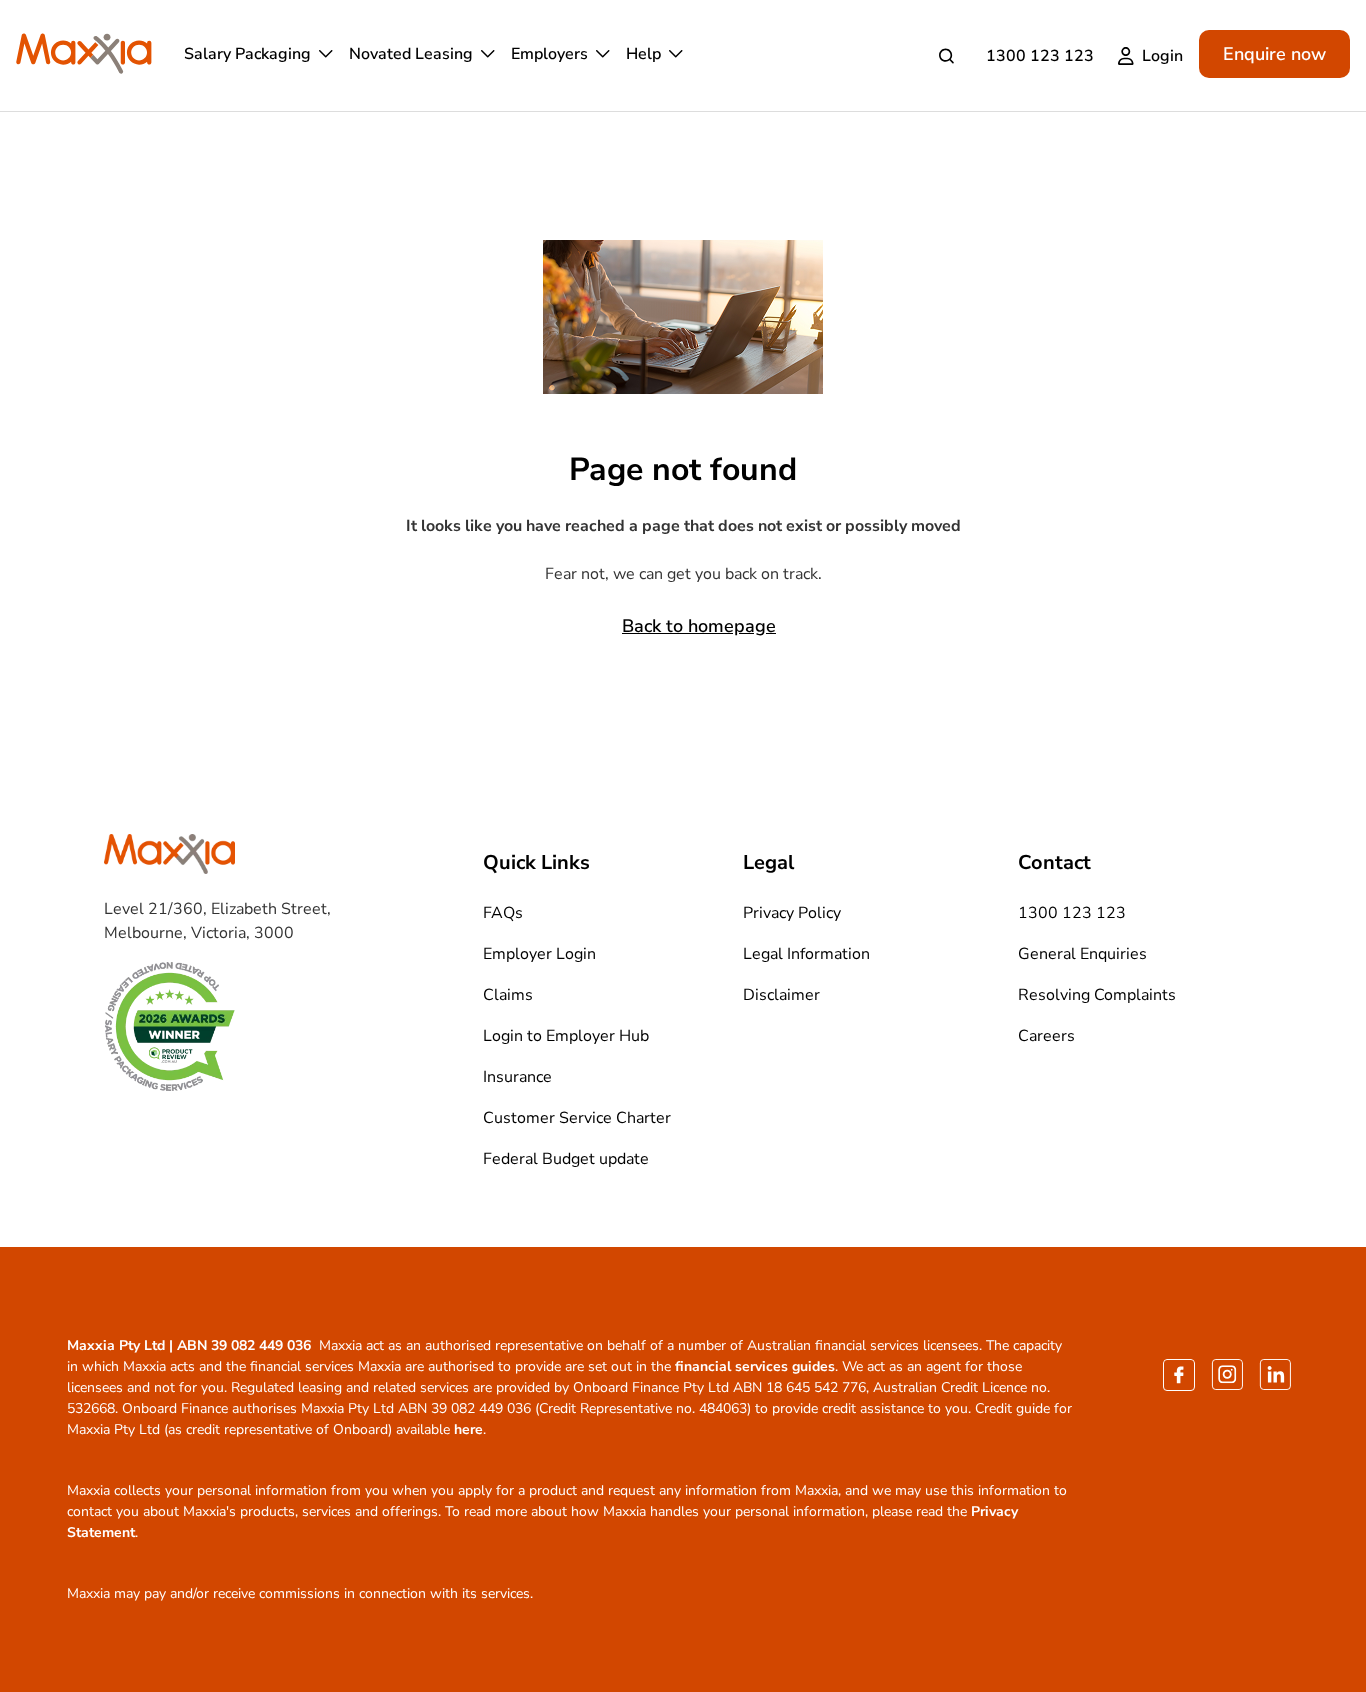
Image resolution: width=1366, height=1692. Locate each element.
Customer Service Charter (577, 1118)
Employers (549, 54)
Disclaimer (781, 995)
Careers (1046, 1036)
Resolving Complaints (1097, 995)
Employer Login (539, 954)
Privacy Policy (792, 913)
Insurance (517, 1077)
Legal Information (806, 954)
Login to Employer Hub (566, 1036)
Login (1162, 56)
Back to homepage (699, 626)
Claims (508, 995)
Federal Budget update (566, 1159)
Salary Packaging (247, 54)
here (468, 1429)
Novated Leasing (411, 54)
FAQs (503, 913)
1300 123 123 (1040, 56)
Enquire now (1274, 54)
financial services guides (755, 1366)
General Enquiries (1082, 954)
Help (643, 54)
